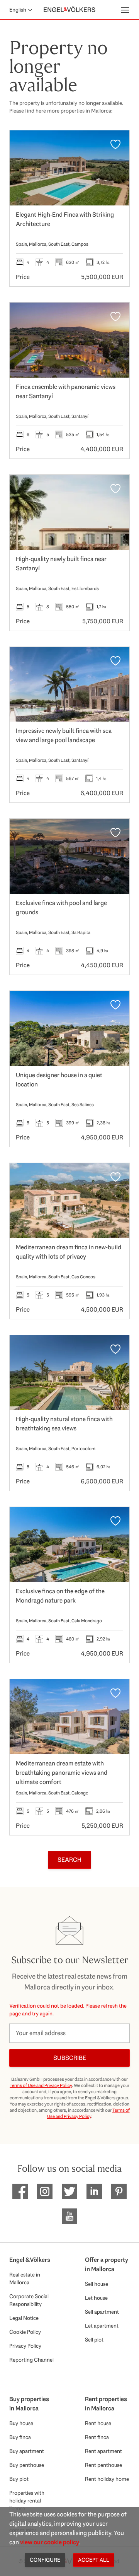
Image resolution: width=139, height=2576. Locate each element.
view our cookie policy (50, 2542)
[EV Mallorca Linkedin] (94, 2191)
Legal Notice (24, 2318)
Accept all (94, 2560)
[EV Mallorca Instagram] (45, 2191)
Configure (45, 2560)
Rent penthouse (103, 2465)
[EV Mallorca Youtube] (69, 2216)
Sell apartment (102, 2312)
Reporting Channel (31, 2360)
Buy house (21, 2423)
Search (69, 1860)
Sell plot (94, 2340)
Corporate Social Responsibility (29, 2300)
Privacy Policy (25, 2346)
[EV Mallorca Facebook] (20, 2191)
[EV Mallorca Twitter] (69, 2191)
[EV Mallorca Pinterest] (119, 2191)
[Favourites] (115, 144)
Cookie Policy (25, 2332)
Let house (96, 2298)
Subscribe (70, 2058)
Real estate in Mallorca (25, 2278)
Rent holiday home (107, 2479)
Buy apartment (27, 2451)
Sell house (97, 2284)
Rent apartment (103, 2451)
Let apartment (102, 2326)
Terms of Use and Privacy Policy (41, 2085)
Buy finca (20, 2437)
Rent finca (97, 2437)
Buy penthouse (27, 2465)
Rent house (98, 2423)
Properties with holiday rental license (27, 2501)
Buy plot (19, 2479)
